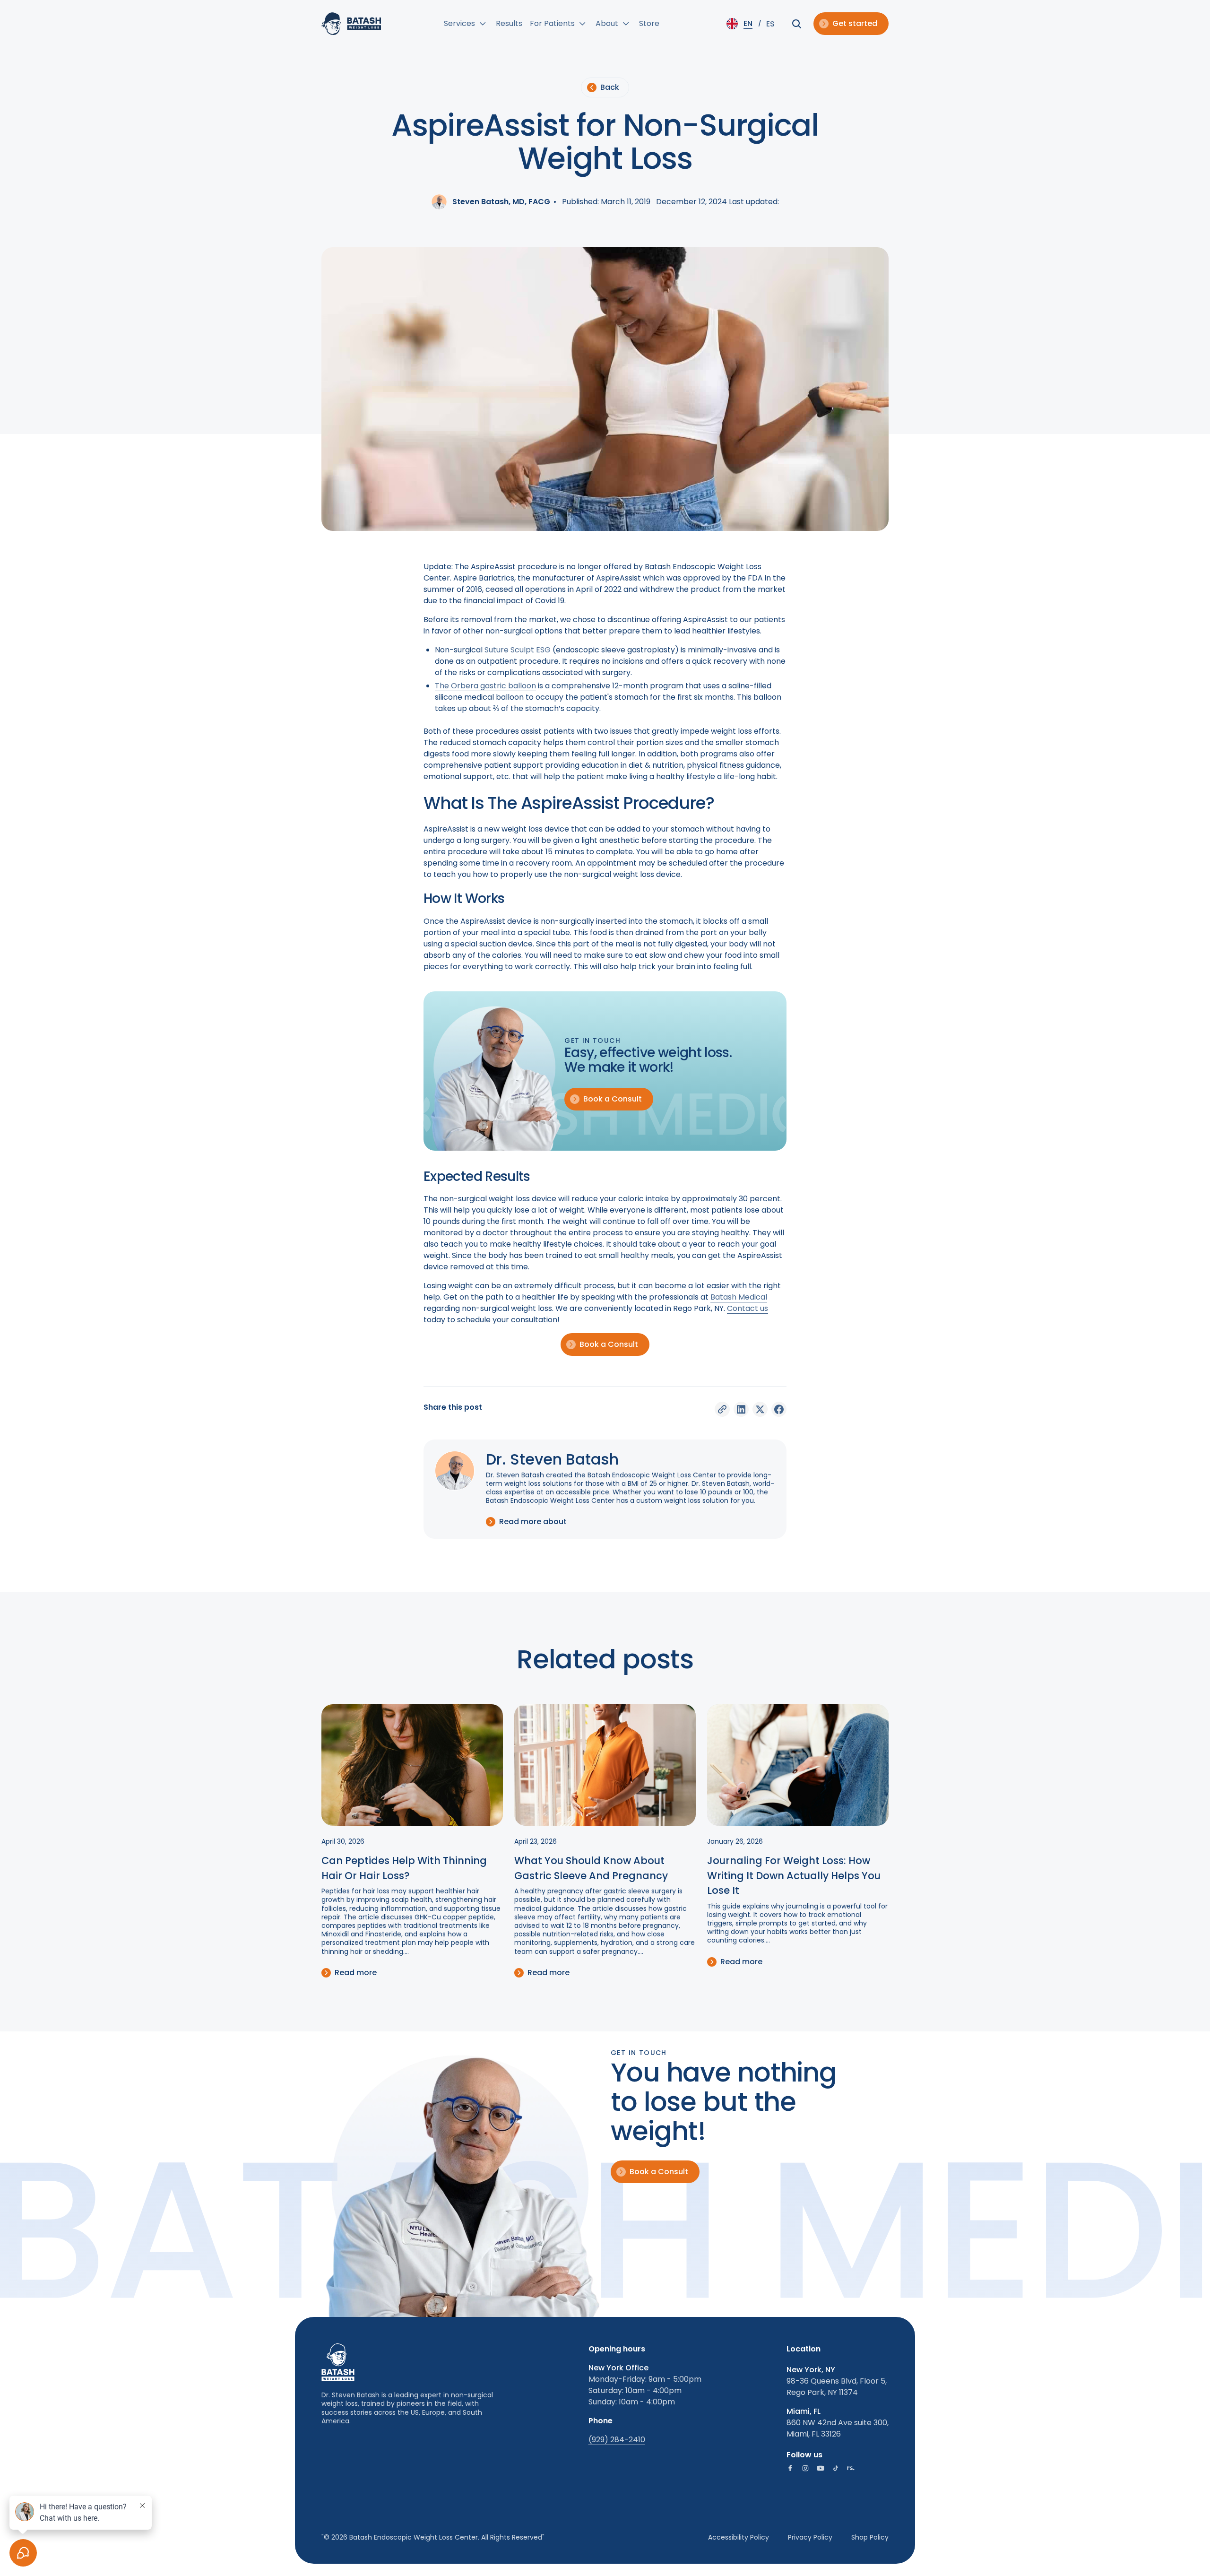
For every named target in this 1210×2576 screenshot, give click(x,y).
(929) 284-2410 (617, 2440)
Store (649, 23)
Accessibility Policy (739, 2537)
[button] (466, 24)
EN (748, 23)
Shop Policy (870, 2537)
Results (509, 23)
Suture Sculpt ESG (518, 650)
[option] (770, 24)
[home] (351, 24)
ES (770, 24)
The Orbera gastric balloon (485, 686)
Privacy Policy (810, 2537)
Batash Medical (739, 1297)
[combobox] (742, 24)
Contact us (748, 1308)
